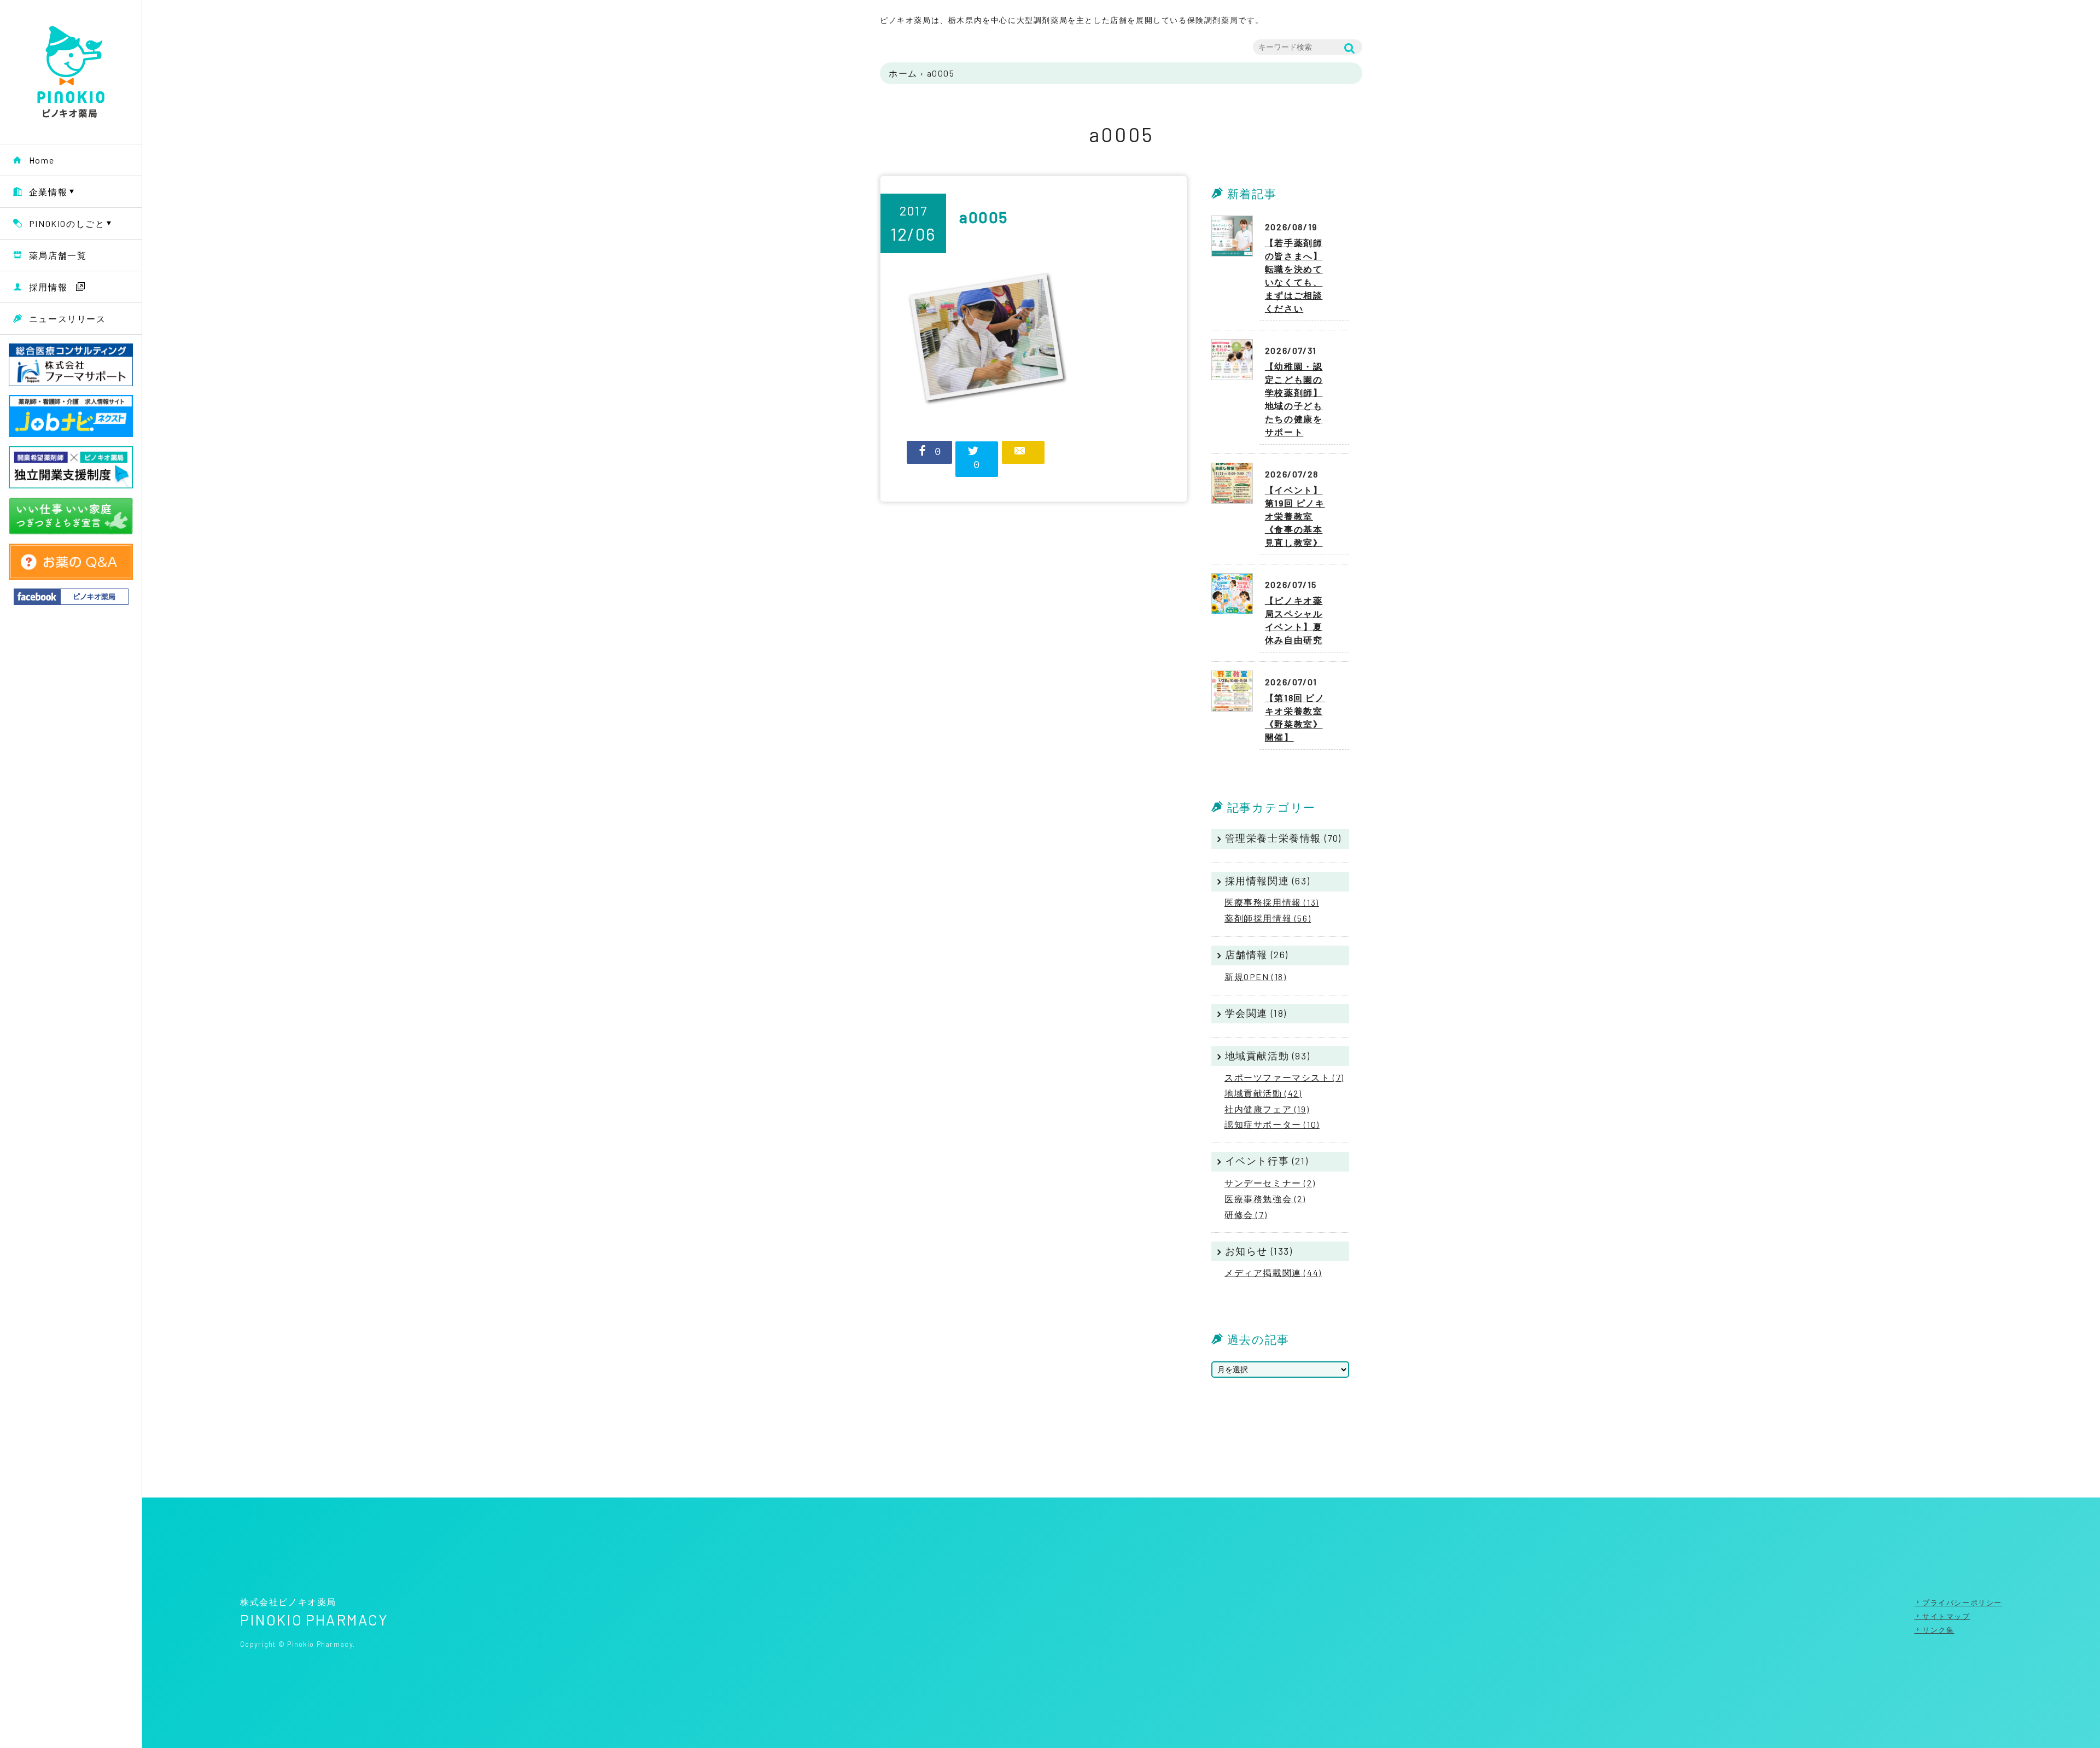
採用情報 (48, 287)
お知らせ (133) (1259, 1251)
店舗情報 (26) (1257, 954)
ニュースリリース (68, 319)
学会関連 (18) (1256, 1013)
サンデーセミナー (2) (1270, 1183)
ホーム (903, 73)
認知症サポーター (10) (1272, 1124)
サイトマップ (1946, 1616)
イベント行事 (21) (1267, 1161)
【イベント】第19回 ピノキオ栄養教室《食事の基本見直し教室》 (1295, 516)
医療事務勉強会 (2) (1265, 1199)
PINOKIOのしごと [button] (67, 223)
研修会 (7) (1246, 1214)
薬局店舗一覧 (58, 255)
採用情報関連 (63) (1268, 881)
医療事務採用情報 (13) (1272, 902)
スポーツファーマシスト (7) (1284, 1077)
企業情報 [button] (48, 192)
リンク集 (1938, 1630)
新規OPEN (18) (1256, 977)
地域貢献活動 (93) (1268, 1056)
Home (42, 160)
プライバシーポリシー (1962, 1603)
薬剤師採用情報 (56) (1268, 918)
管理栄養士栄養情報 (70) (1283, 838)
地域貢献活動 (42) (1263, 1093)
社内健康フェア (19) (1267, 1109)
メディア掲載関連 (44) (1273, 1272)
